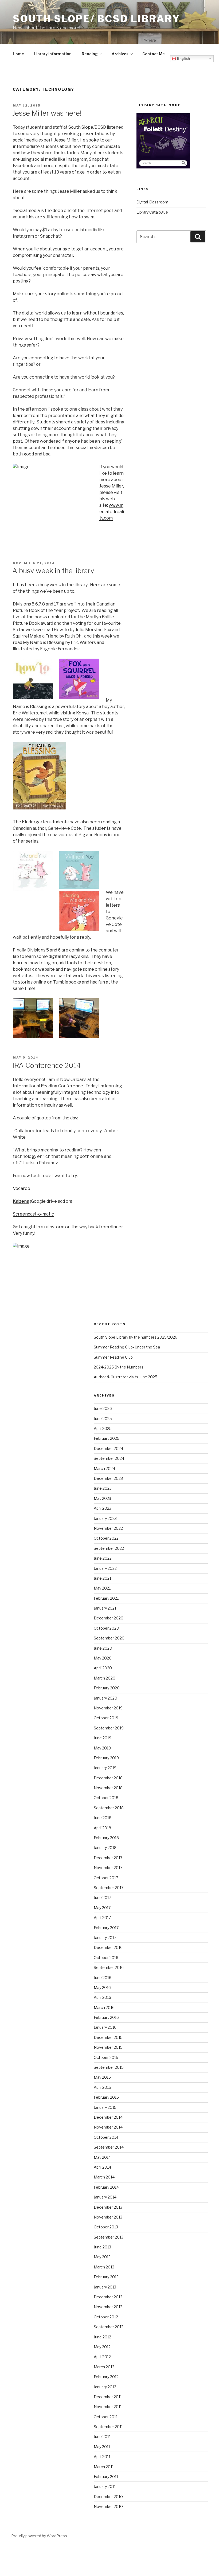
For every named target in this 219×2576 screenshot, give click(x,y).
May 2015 (102, 2077)
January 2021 (105, 1608)
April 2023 (103, 1508)
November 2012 (108, 2307)
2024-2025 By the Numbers (119, 1367)
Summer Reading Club (113, 1357)
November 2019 (108, 1708)
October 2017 (106, 1878)
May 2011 (102, 2447)
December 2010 (108, 2497)
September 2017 (109, 1888)
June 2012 (102, 2337)
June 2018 (103, 1818)
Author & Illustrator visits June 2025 (126, 1377)
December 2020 (109, 1618)
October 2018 (106, 1798)
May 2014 (102, 2157)
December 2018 (108, 1778)
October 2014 (106, 2137)
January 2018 (105, 1848)
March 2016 (104, 2007)
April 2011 (102, 2457)
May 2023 (102, 1498)
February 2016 (106, 2017)
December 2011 (108, 2397)
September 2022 (109, 1548)
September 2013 (109, 2237)
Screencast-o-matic (33, 1214)
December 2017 (108, 1858)
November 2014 (108, 2127)
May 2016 (102, 1987)
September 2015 (109, 2067)
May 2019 (102, 1748)
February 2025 (107, 1438)
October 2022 (106, 1538)
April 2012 (102, 2357)
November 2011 (108, 2407)
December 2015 (108, 2037)
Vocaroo (21, 1188)
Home (18, 54)
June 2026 (103, 1408)
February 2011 (106, 2477)
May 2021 (102, 1588)
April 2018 (102, 1828)
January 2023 (105, 1518)
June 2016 (103, 1978)
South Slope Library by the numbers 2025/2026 (136, 1337)
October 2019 (106, 1718)
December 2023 (108, 1478)
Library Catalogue (152, 212)
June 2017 (102, 1897)
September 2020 (109, 1638)
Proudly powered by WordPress (39, 2536)
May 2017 (102, 1908)
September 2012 (109, 2327)
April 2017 (102, 1918)
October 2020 (106, 1628)
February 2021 (106, 1598)
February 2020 (107, 1688)
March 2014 (104, 2177)
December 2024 (108, 1448)
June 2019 (103, 1738)
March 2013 (104, 2267)
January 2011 (105, 2486)
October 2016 (106, 1958)
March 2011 (104, 2467)
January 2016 (105, 2027)
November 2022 (108, 1528)
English (183, 59)
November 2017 (108, 1868)
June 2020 (103, 1648)
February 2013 (106, 2277)
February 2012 (106, 2377)
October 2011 (106, 2417)
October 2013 (106, 2227)
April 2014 (102, 2167)
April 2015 (102, 2087)
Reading (90, 54)
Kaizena (21, 1201)
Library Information (53, 54)
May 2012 (102, 2347)
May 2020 (103, 1658)
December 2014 (108, 2117)
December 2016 (108, 1947)
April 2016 (102, 1997)
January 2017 (105, 1938)
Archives (120, 54)
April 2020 (103, 1668)
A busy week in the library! (54, 571)
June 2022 (103, 1558)
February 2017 (106, 1928)
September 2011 (108, 2427)
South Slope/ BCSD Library (97, 19)
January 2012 (105, 2387)
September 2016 (109, 1967)
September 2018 (109, 1808)
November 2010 (108, 2506)
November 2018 (108, 1788)
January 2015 (105, 2107)
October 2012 (106, 2317)
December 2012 (108, 2297)
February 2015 (106, 2097)
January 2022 (105, 1568)
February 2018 (106, 1838)
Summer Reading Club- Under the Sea (127, 1347)
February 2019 (106, 1758)
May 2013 (102, 2257)
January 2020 (105, 1698)
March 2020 (105, 1678)
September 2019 (109, 1728)
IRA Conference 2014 (46, 1065)
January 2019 (105, 1768)
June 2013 (102, 2247)
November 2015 (108, 2047)
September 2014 (109, 2147)
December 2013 (108, 2207)
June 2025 (103, 1419)
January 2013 (105, 2287)
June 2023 (103, 1488)
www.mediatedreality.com (112, 512)
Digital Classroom (152, 202)
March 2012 (104, 2367)
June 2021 (102, 1578)
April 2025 (103, 1428)
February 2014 (106, 2187)
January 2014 (105, 2197)
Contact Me (154, 54)
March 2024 (104, 1468)
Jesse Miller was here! (47, 113)
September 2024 (109, 1458)
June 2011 (102, 2437)
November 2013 (108, 2217)
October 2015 (106, 2057)
